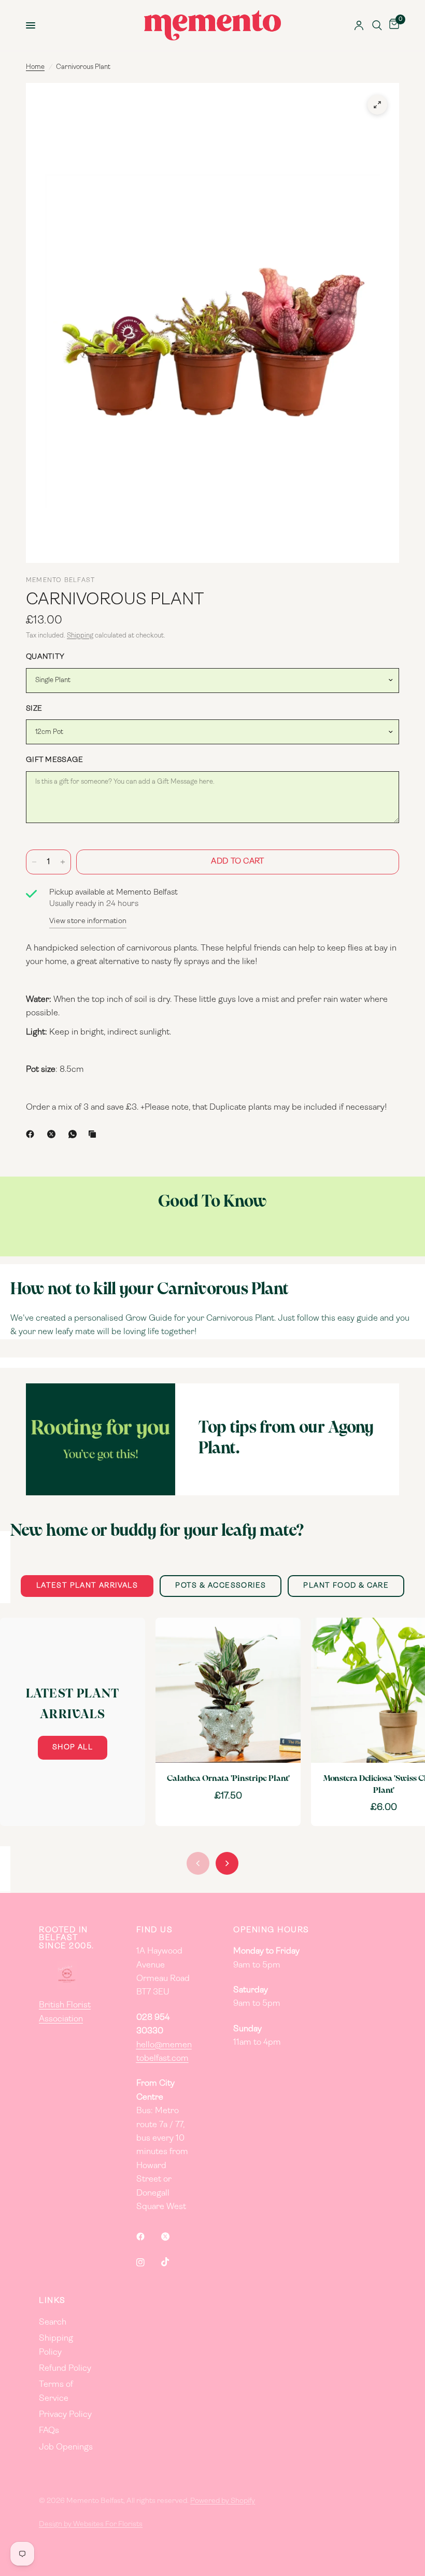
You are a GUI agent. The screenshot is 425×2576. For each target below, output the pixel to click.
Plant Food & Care (346, 1586)
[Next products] (227, 1863)
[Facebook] (32, 1134)
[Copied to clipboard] (94, 1134)
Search (53, 2323)
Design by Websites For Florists (91, 2524)
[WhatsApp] (75, 1134)
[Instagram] (148, 2262)
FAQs (49, 2431)
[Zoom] (377, 105)
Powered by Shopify (223, 2501)
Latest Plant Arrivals (87, 1586)
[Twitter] (173, 2237)
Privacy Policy (65, 2415)
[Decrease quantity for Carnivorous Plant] (34, 862)
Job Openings (66, 2447)
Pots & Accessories (221, 1586)
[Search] (377, 25)
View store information (88, 921)
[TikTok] (173, 2262)
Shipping (80, 636)
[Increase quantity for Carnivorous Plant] (63, 862)
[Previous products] (198, 1863)
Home (35, 67)
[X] (53, 1134)
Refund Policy (65, 2369)
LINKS (52, 2301)
